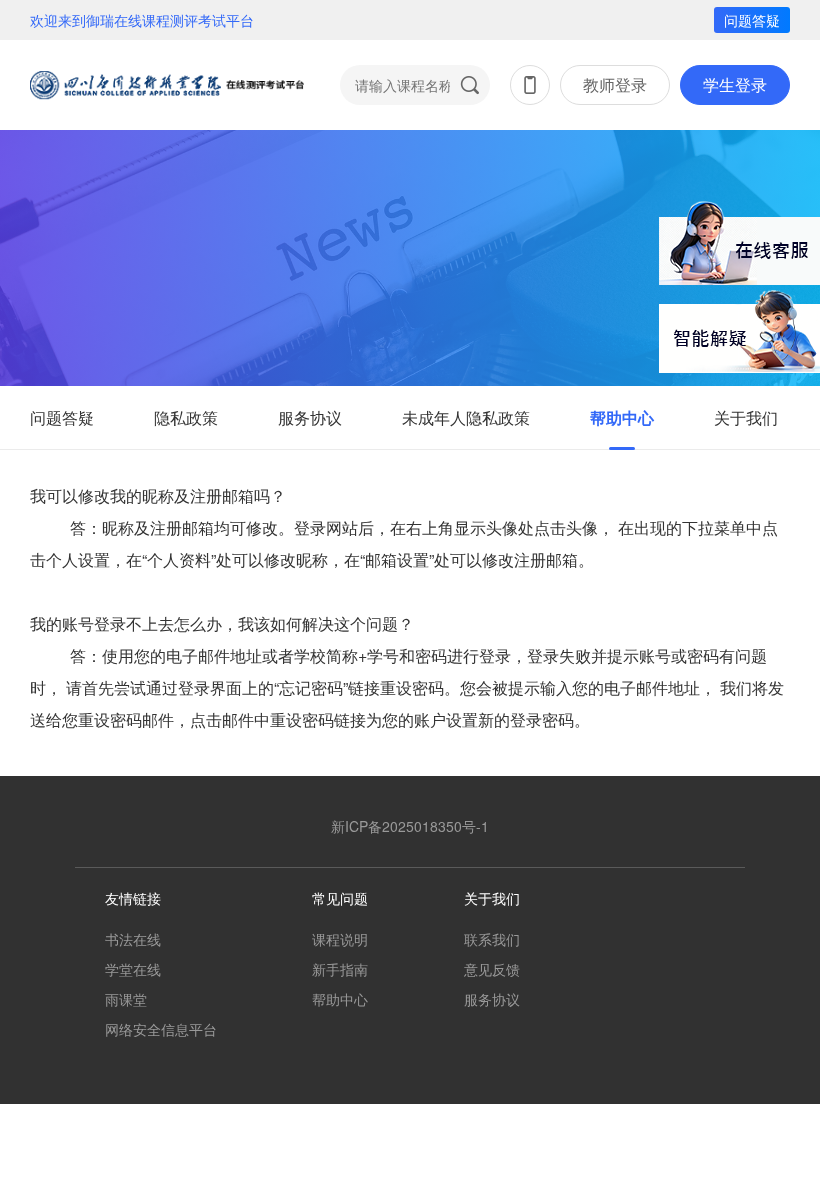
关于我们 (746, 417)
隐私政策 (186, 417)
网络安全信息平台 (161, 1029)
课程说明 (340, 939)
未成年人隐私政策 (466, 417)
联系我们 (492, 939)
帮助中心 (622, 417)
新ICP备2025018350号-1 (410, 826)
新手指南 (340, 969)
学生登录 (735, 84)
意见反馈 (492, 969)
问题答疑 (752, 20)
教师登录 (615, 84)
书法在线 (133, 939)
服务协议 (310, 417)
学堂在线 (133, 969)
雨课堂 (126, 999)
